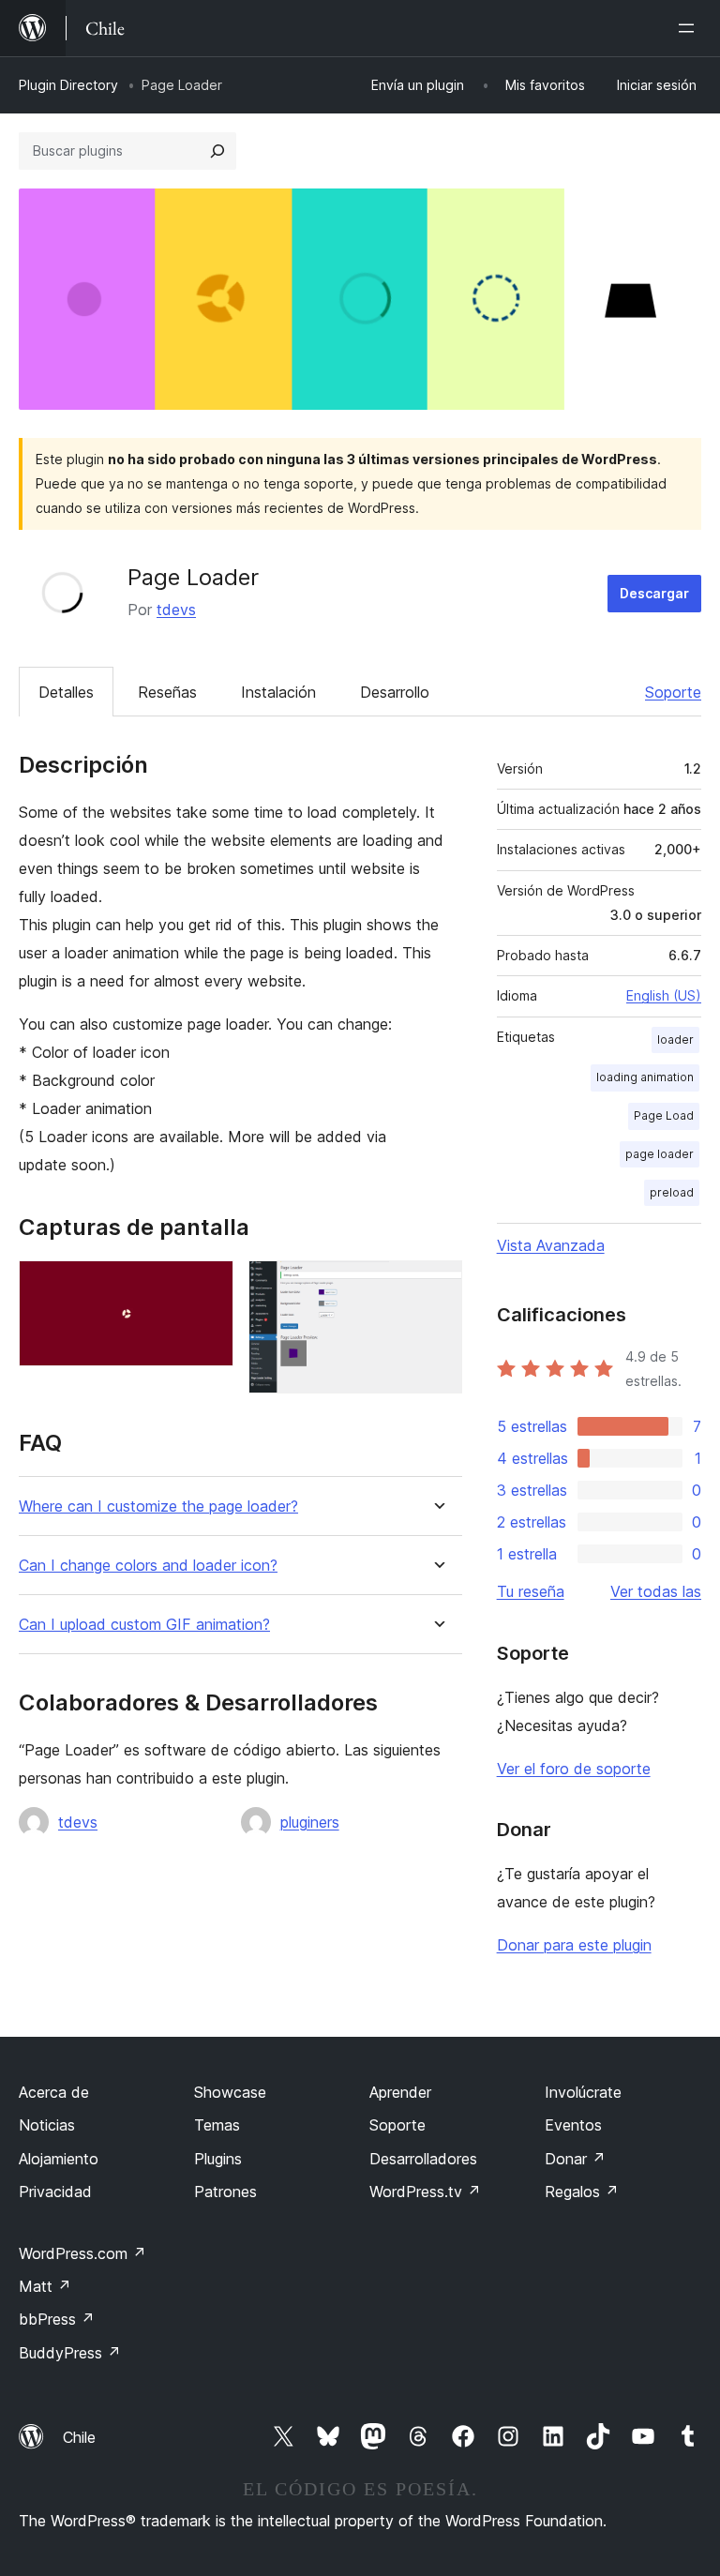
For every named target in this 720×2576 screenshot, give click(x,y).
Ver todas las (656, 1591)
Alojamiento (59, 2159)
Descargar (654, 593)
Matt (45, 2286)
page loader (660, 1154)
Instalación (278, 692)
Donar (575, 2159)
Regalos (582, 2192)
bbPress (57, 2319)
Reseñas (167, 692)
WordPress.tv (425, 2192)
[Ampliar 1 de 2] (208, 1286)
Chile (79, 2437)
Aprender (400, 2092)
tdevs (176, 610)
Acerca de (54, 2092)
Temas (217, 2125)
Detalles (66, 692)
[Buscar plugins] (217, 151)
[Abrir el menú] (690, 28)
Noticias (47, 2125)
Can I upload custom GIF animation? (144, 1625)
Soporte (673, 692)
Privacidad (55, 2192)
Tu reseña (531, 1591)
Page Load (664, 1115)
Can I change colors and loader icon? (148, 1566)
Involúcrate (583, 2092)
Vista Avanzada (551, 1245)
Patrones (225, 2192)
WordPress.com (82, 2253)
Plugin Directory (68, 85)
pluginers (310, 1822)
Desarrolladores (423, 2159)
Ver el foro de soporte (574, 1769)
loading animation (645, 1077)
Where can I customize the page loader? (158, 1506)
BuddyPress (70, 2353)
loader (675, 1039)
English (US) (664, 995)
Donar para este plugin (574, 1945)
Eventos (573, 2125)
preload (672, 1192)
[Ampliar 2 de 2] (437, 1286)
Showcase (230, 2092)
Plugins (218, 2159)
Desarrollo (395, 692)
